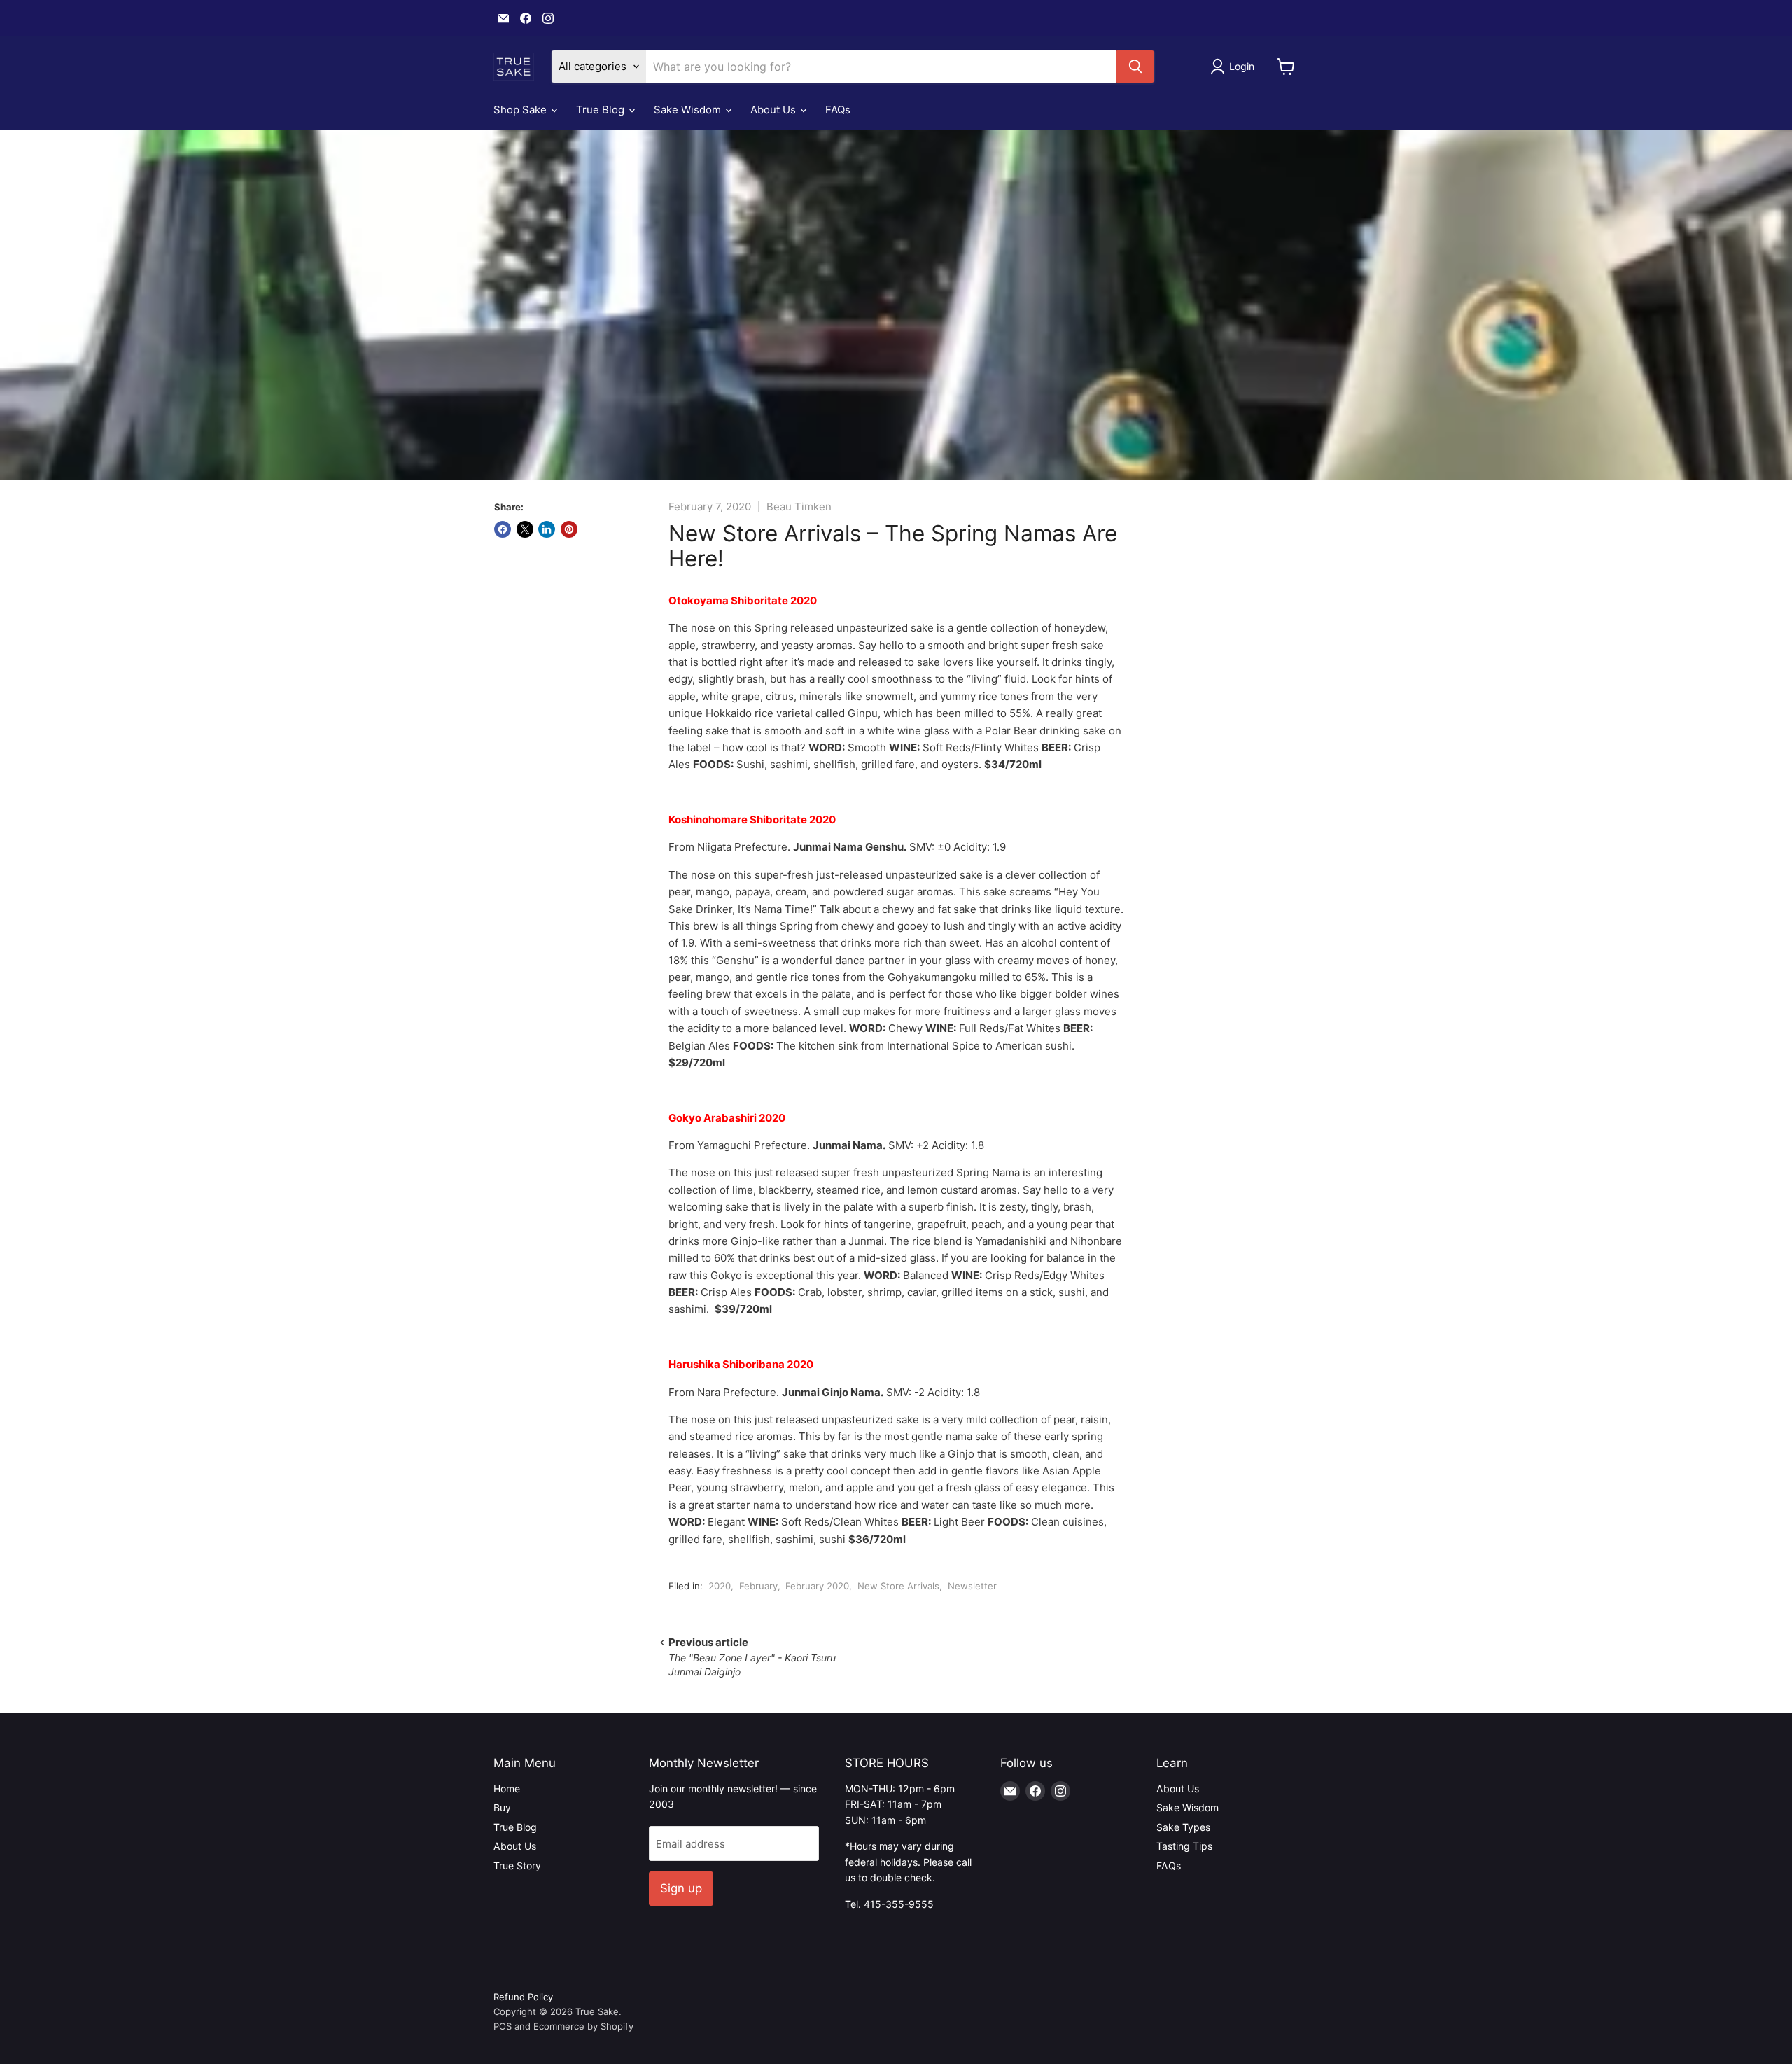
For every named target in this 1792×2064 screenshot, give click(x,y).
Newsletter (972, 1586)
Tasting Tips (1184, 1846)
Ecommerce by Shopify (583, 2026)
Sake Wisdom (689, 110)
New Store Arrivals (898, 1586)
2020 (720, 1586)
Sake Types (1183, 1827)
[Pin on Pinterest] (569, 529)
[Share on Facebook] (503, 529)
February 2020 (817, 1586)
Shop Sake (521, 110)
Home (507, 1788)
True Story (517, 1866)
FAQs (838, 110)
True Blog (602, 110)
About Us (775, 110)
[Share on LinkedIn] (547, 529)
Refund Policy (523, 1997)
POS (503, 2026)
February (758, 1586)
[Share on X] (525, 529)
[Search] (1135, 67)
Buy (502, 1807)
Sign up (681, 1888)
